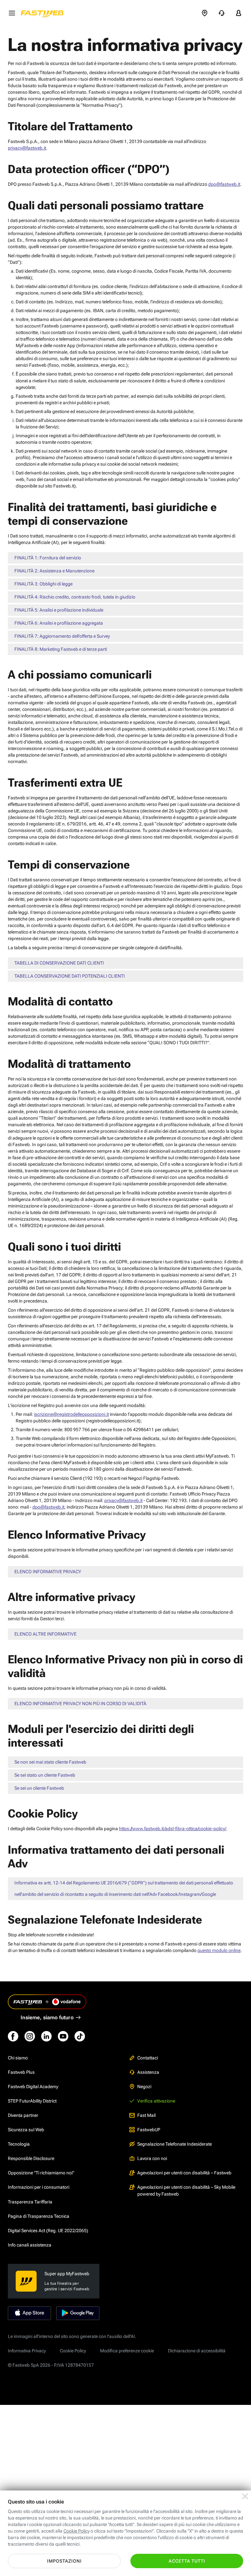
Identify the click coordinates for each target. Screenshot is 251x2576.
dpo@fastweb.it (224, 184)
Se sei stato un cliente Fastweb (45, 1775)
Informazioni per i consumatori (39, 2187)
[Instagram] (30, 2036)
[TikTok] (80, 2036)
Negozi (144, 2087)
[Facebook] (13, 2036)
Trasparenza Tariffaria (30, 2202)
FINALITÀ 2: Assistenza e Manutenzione (54, 571)
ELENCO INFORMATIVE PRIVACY (48, 1572)
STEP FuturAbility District (32, 2101)
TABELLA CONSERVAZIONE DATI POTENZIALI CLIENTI (70, 976)
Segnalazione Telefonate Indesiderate (175, 2144)
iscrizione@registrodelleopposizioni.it (71, 1414)
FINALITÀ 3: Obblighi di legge (43, 584)
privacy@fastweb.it (27, 148)
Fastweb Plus (21, 2072)
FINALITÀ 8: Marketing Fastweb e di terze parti (61, 649)
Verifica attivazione (156, 2101)
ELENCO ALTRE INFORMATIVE (45, 1634)
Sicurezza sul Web (26, 2130)
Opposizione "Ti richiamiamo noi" (41, 2173)
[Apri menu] (12, 13)
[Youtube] (63, 2036)
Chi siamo (18, 2058)
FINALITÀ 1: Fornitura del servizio (48, 558)
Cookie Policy (73, 2351)
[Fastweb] (44, 13)
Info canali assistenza (30, 2245)
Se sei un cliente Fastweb (39, 1788)
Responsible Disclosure (31, 2158)
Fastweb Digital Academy (33, 2087)
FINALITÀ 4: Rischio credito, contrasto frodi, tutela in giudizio (75, 597)
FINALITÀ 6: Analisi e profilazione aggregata (59, 623)
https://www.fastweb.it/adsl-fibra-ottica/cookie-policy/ (173, 1829)
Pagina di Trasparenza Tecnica (39, 2216)
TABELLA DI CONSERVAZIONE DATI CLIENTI (59, 963)
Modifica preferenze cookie (127, 2351)
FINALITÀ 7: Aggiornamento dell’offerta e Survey (62, 636)
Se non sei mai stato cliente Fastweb (50, 1762)
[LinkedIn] (46, 2036)
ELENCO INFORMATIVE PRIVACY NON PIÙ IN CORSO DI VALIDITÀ (80, 1704)
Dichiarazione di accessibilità (197, 2351)
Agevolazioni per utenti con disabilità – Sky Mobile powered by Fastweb (186, 2190)
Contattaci (148, 2058)
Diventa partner (23, 2115)
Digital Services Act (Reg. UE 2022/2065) (48, 2231)
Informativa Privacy (27, 2351)
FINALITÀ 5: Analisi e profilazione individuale (59, 610)
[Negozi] (205, 13)
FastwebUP (149, 2130)
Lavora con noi (152, 2158)
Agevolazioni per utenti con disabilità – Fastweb (184, 2173)
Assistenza (148, 2072)
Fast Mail (146, 2115)
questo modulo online (219, 1950)
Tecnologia (19, 2144)
